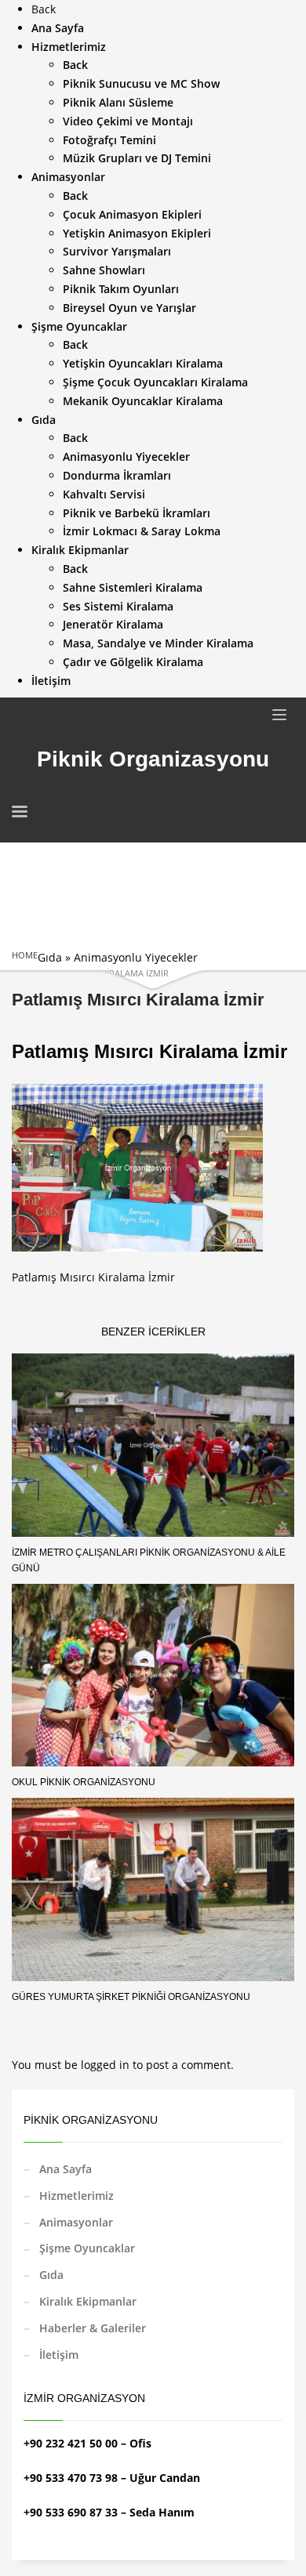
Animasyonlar (76, 2222)
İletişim (59, 2355)
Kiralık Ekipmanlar (88, 2301)
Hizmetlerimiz (76, 2196)
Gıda (50, 957)
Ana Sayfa (66, 2169)
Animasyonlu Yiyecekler (136, 957)
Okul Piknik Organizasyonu (84, 1782)
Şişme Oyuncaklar (87, 2248)
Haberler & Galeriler (93, 2328)
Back (44, 9)
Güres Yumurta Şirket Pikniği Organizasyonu (131, 1997)
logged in (107, 2065)
